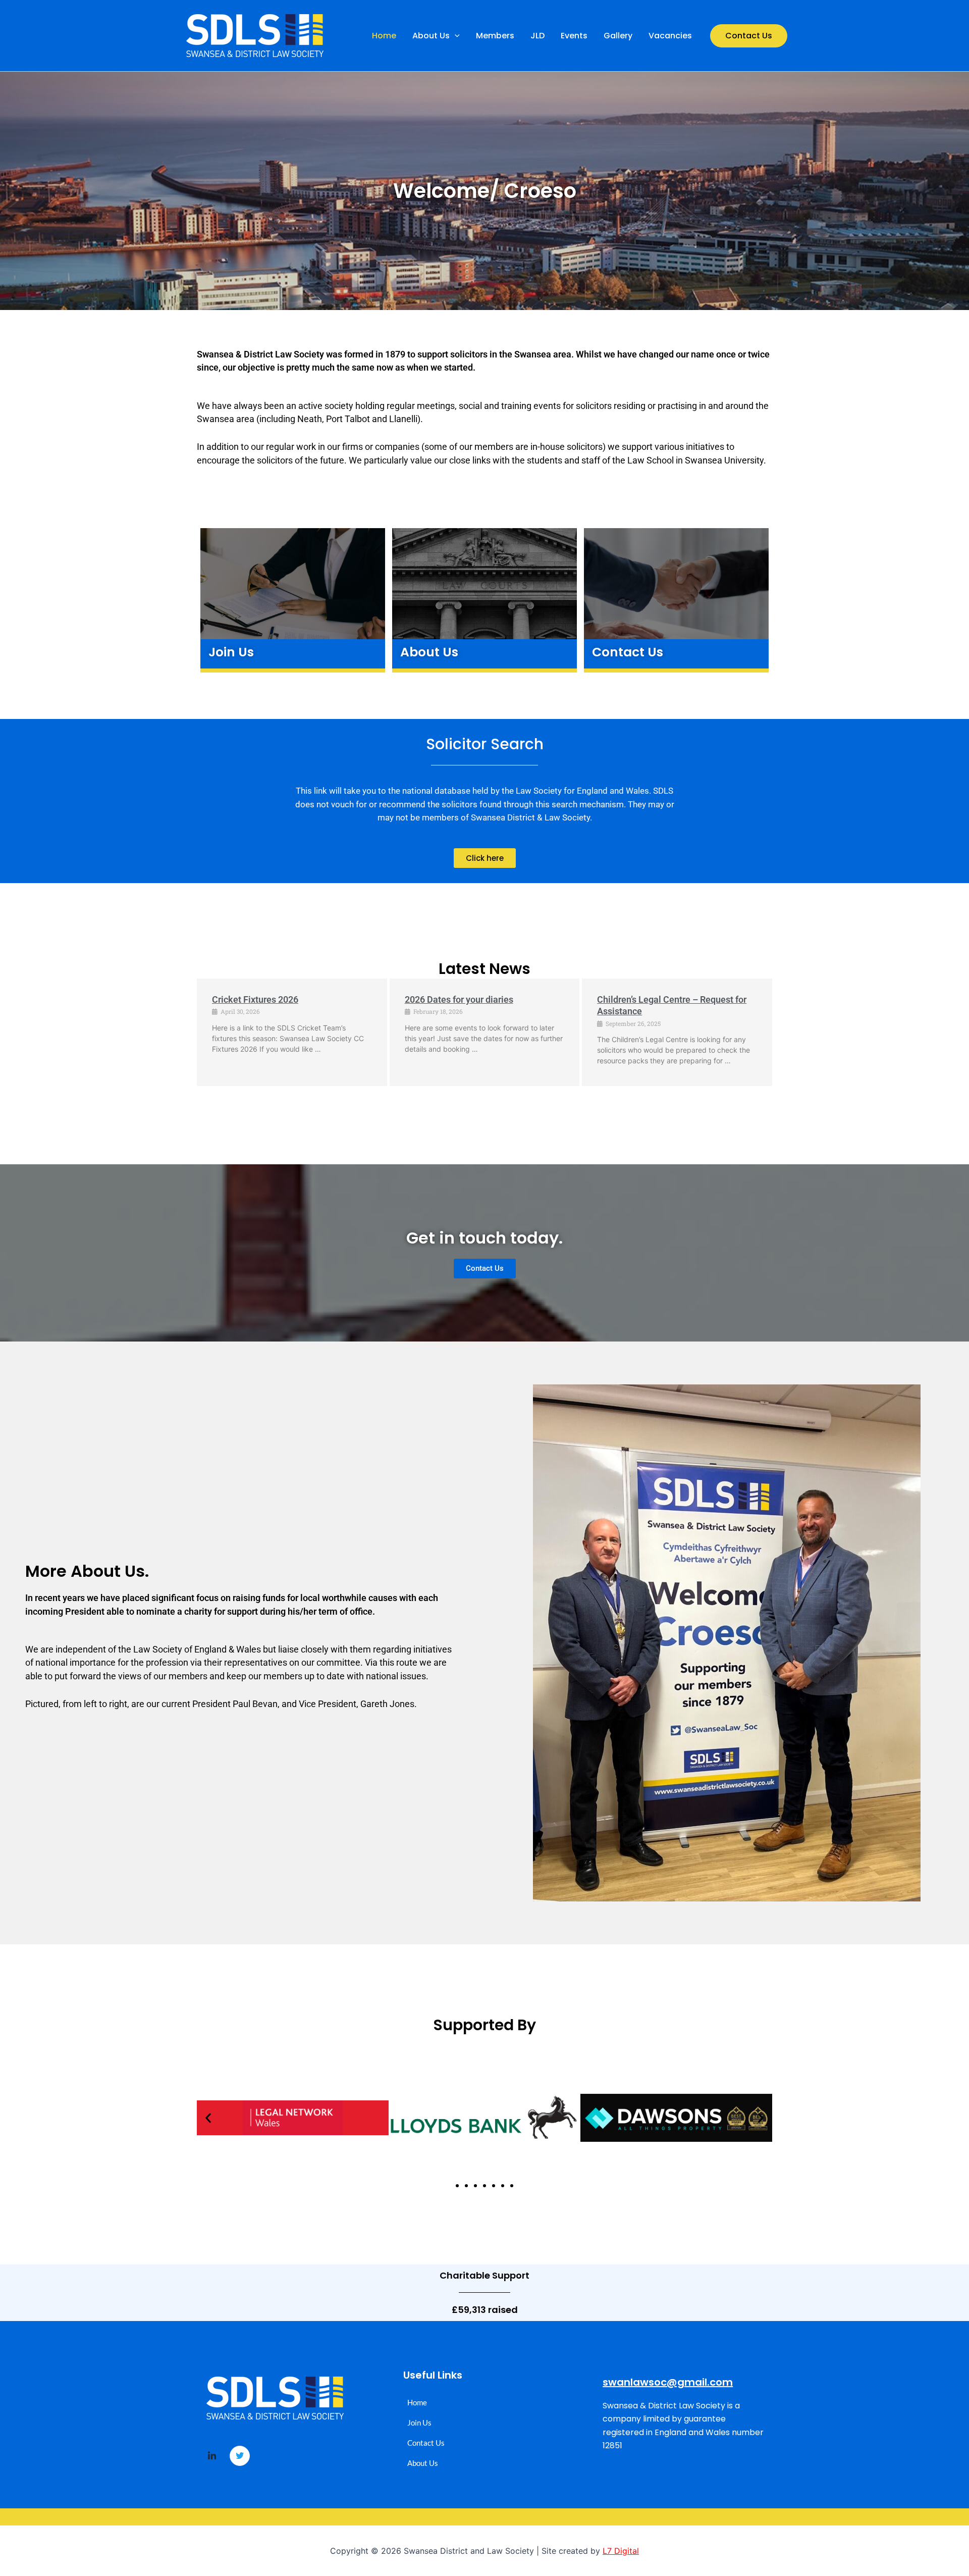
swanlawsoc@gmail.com (668, 2382)
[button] (455, 36)
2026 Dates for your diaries (459, 999)
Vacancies (670, 36)
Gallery (618, 36)
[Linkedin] (212, 2456)
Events (574, 36)
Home (384, 36)
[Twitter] (240, 2456)
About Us (431, 36)
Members (495, 36)
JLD (537, 36)
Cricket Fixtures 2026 (255, 999)
